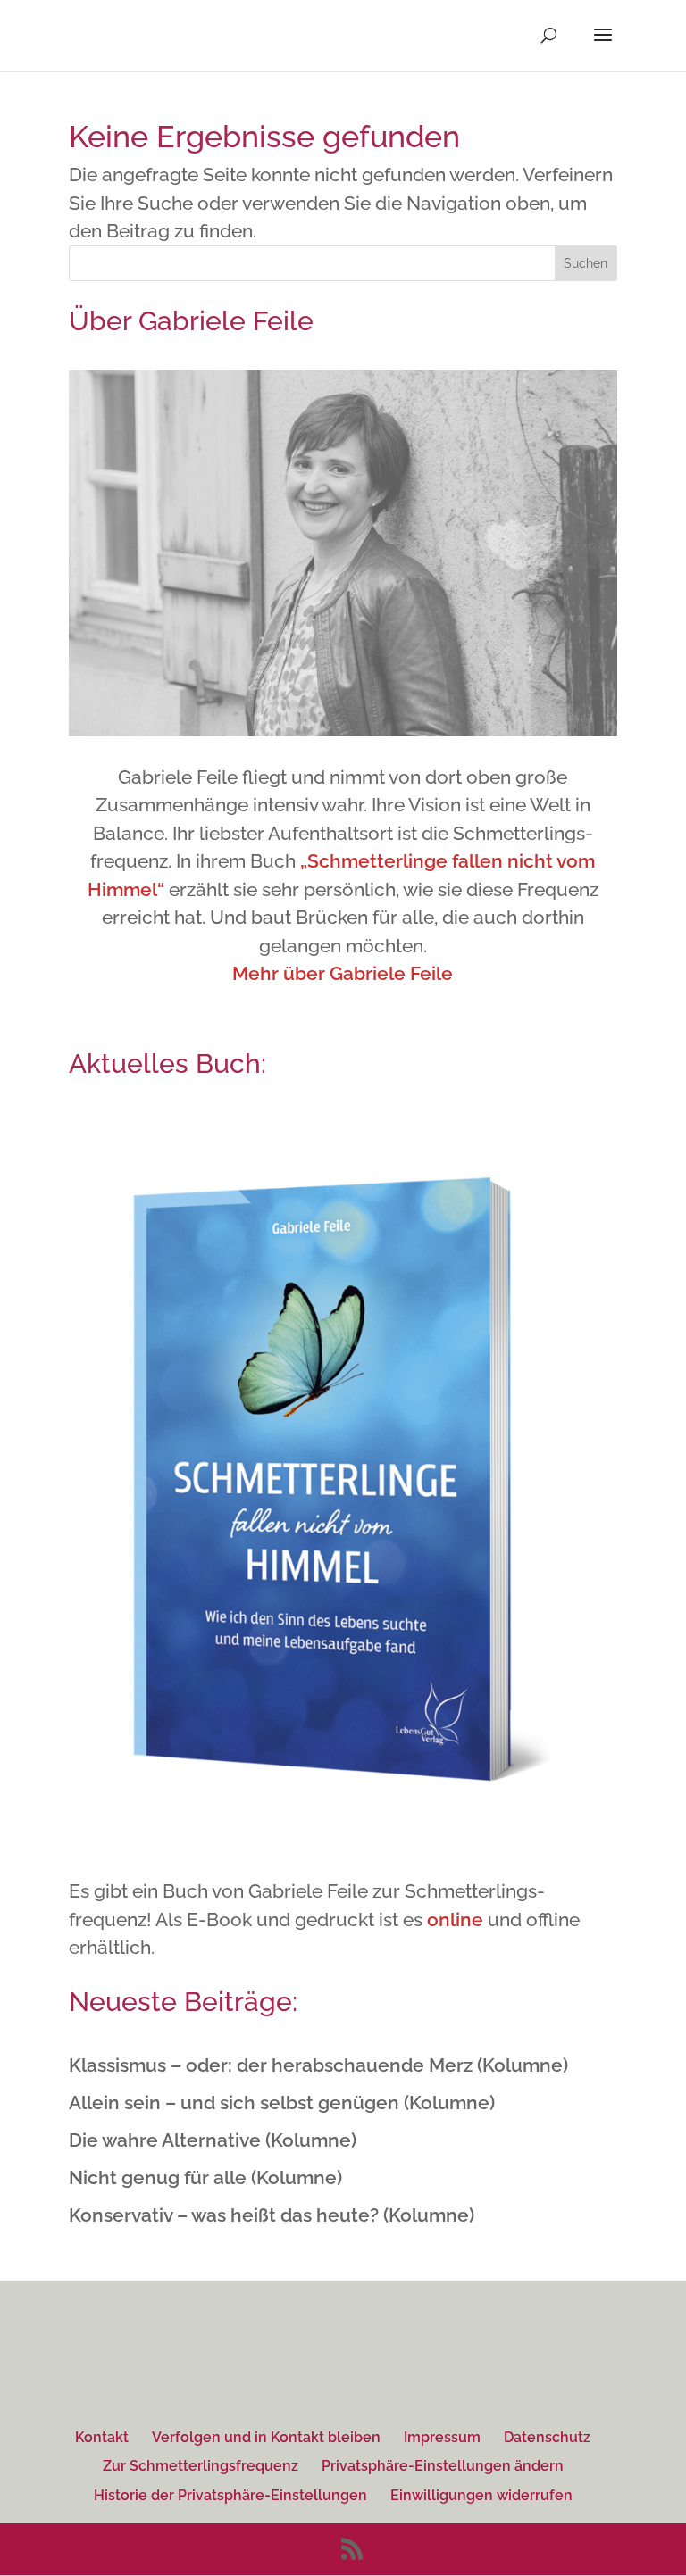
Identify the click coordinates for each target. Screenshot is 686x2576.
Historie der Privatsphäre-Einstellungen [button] (230, 2495)
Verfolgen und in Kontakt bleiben (266, 2437)
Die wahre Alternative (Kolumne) (213, 2140)
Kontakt (102, 2437)
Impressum (442, 2437)
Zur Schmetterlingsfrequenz (201, 2466)
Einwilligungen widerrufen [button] (481, 2495)
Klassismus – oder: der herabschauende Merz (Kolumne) (318, 2065)
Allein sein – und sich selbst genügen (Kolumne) (282, 2102)
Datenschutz (547, 2437)
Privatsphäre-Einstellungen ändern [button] (443, 2466)
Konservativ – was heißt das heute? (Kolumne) (272, 2215)
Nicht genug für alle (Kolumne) (205, 2177)
